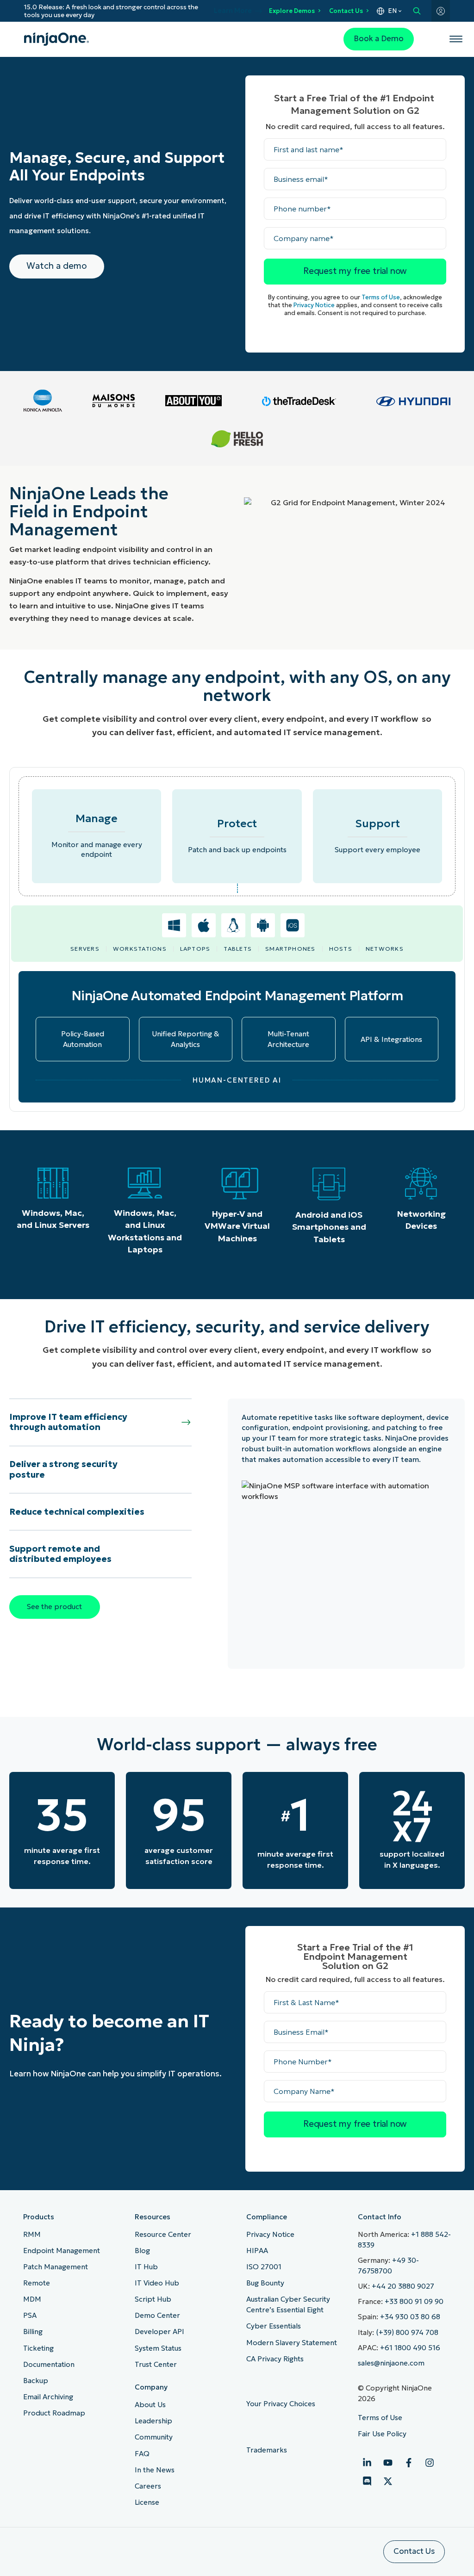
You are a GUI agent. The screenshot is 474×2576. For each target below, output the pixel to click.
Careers (148, 2486)
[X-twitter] (388, 2481)
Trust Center (156, 2364)
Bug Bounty (265, 2283)
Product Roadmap (54, 2413)
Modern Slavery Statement (292, 2343)
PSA (30, 2315)
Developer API (159, 2331)
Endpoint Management (62, 2251)
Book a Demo (379, 39)
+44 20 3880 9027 (403, 2286)
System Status (158, 2348)
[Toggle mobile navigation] (456, 39)
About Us (150, 2405)
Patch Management (56, 2267)
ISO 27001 (264, 2267)
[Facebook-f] (409, 2463)
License (147, 2502)
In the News (155, 2470)
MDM (32, 2299)
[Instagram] (430, 2463)
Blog (142, 2251)
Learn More (233, 11)
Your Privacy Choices (282, 2404)
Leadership (153, 2421)
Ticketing (38, 2348)
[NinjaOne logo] (56, 39)
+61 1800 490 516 (410, 2348)
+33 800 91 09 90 (414, 2301)
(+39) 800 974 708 (407, 2332)
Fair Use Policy (382, 2434)
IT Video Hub (157, 2283)
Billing (33, 2331)
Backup (36, 2381)
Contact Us (346, 11)
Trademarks (267, 2450)
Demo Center (157, 2315)
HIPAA (257, 2251)
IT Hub (146, 2267)
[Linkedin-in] (367, 2463)
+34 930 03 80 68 (410, 2317)
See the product (54, 1607)
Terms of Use (381, 297)
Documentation (49, 2364)
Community (154, 2437)
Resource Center (163, 2234)
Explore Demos (292, 11)
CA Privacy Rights (275, 2359)
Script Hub (153, 2299)
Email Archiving (48, 2397)
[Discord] (367, 2481)
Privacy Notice (314, 305)
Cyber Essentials (274, 2326)
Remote (37, 2283)
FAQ (142, 2454)
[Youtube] (388, 2463)
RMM (32, 2234)
